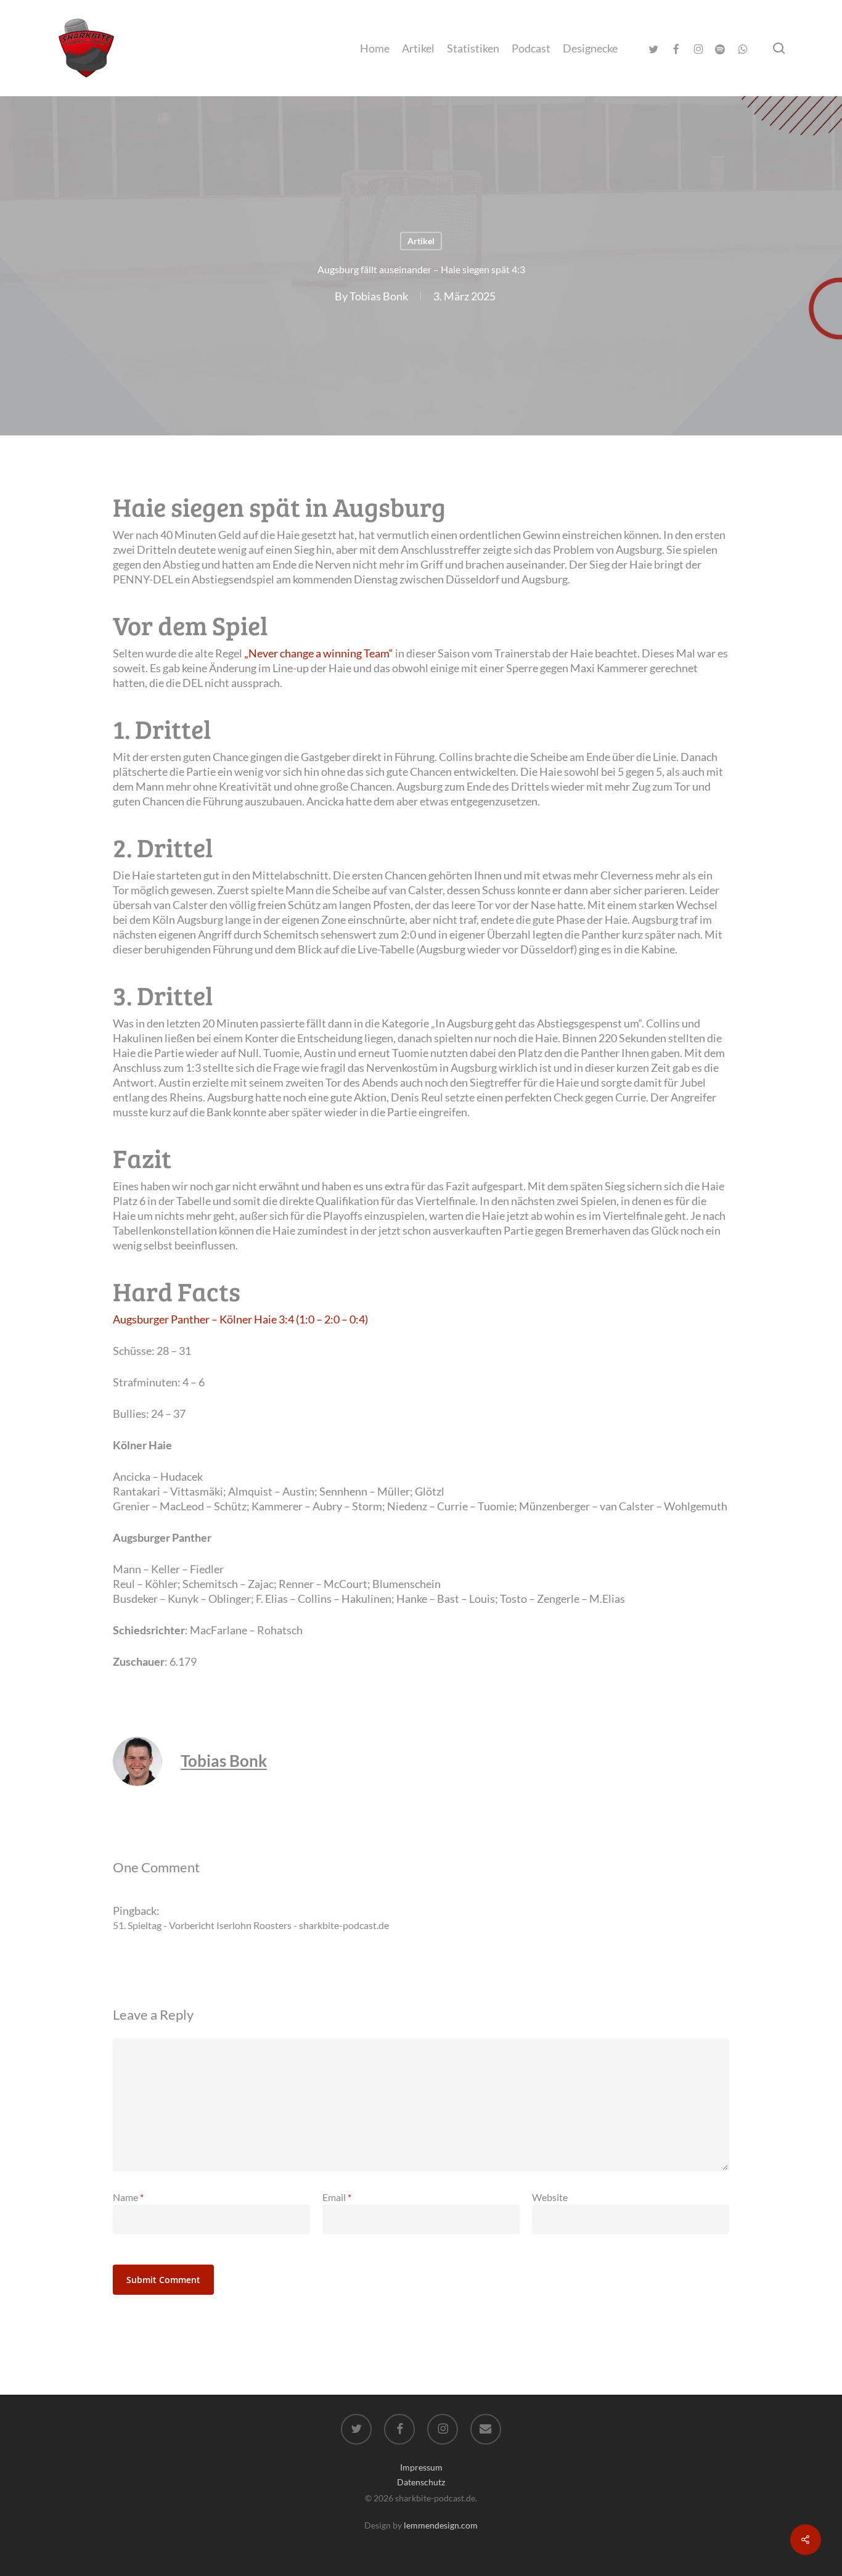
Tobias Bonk (379, 295)
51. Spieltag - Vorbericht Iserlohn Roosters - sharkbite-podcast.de (251, 1925)
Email (337, 2197)
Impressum (421, 2467)
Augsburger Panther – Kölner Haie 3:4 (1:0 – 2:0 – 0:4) (240, 1319)
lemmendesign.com (441, 2525)
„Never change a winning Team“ (319, 653)
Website (550, 2197)
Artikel (421, 241)
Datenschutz (421, 2482)
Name (128, 2197)
